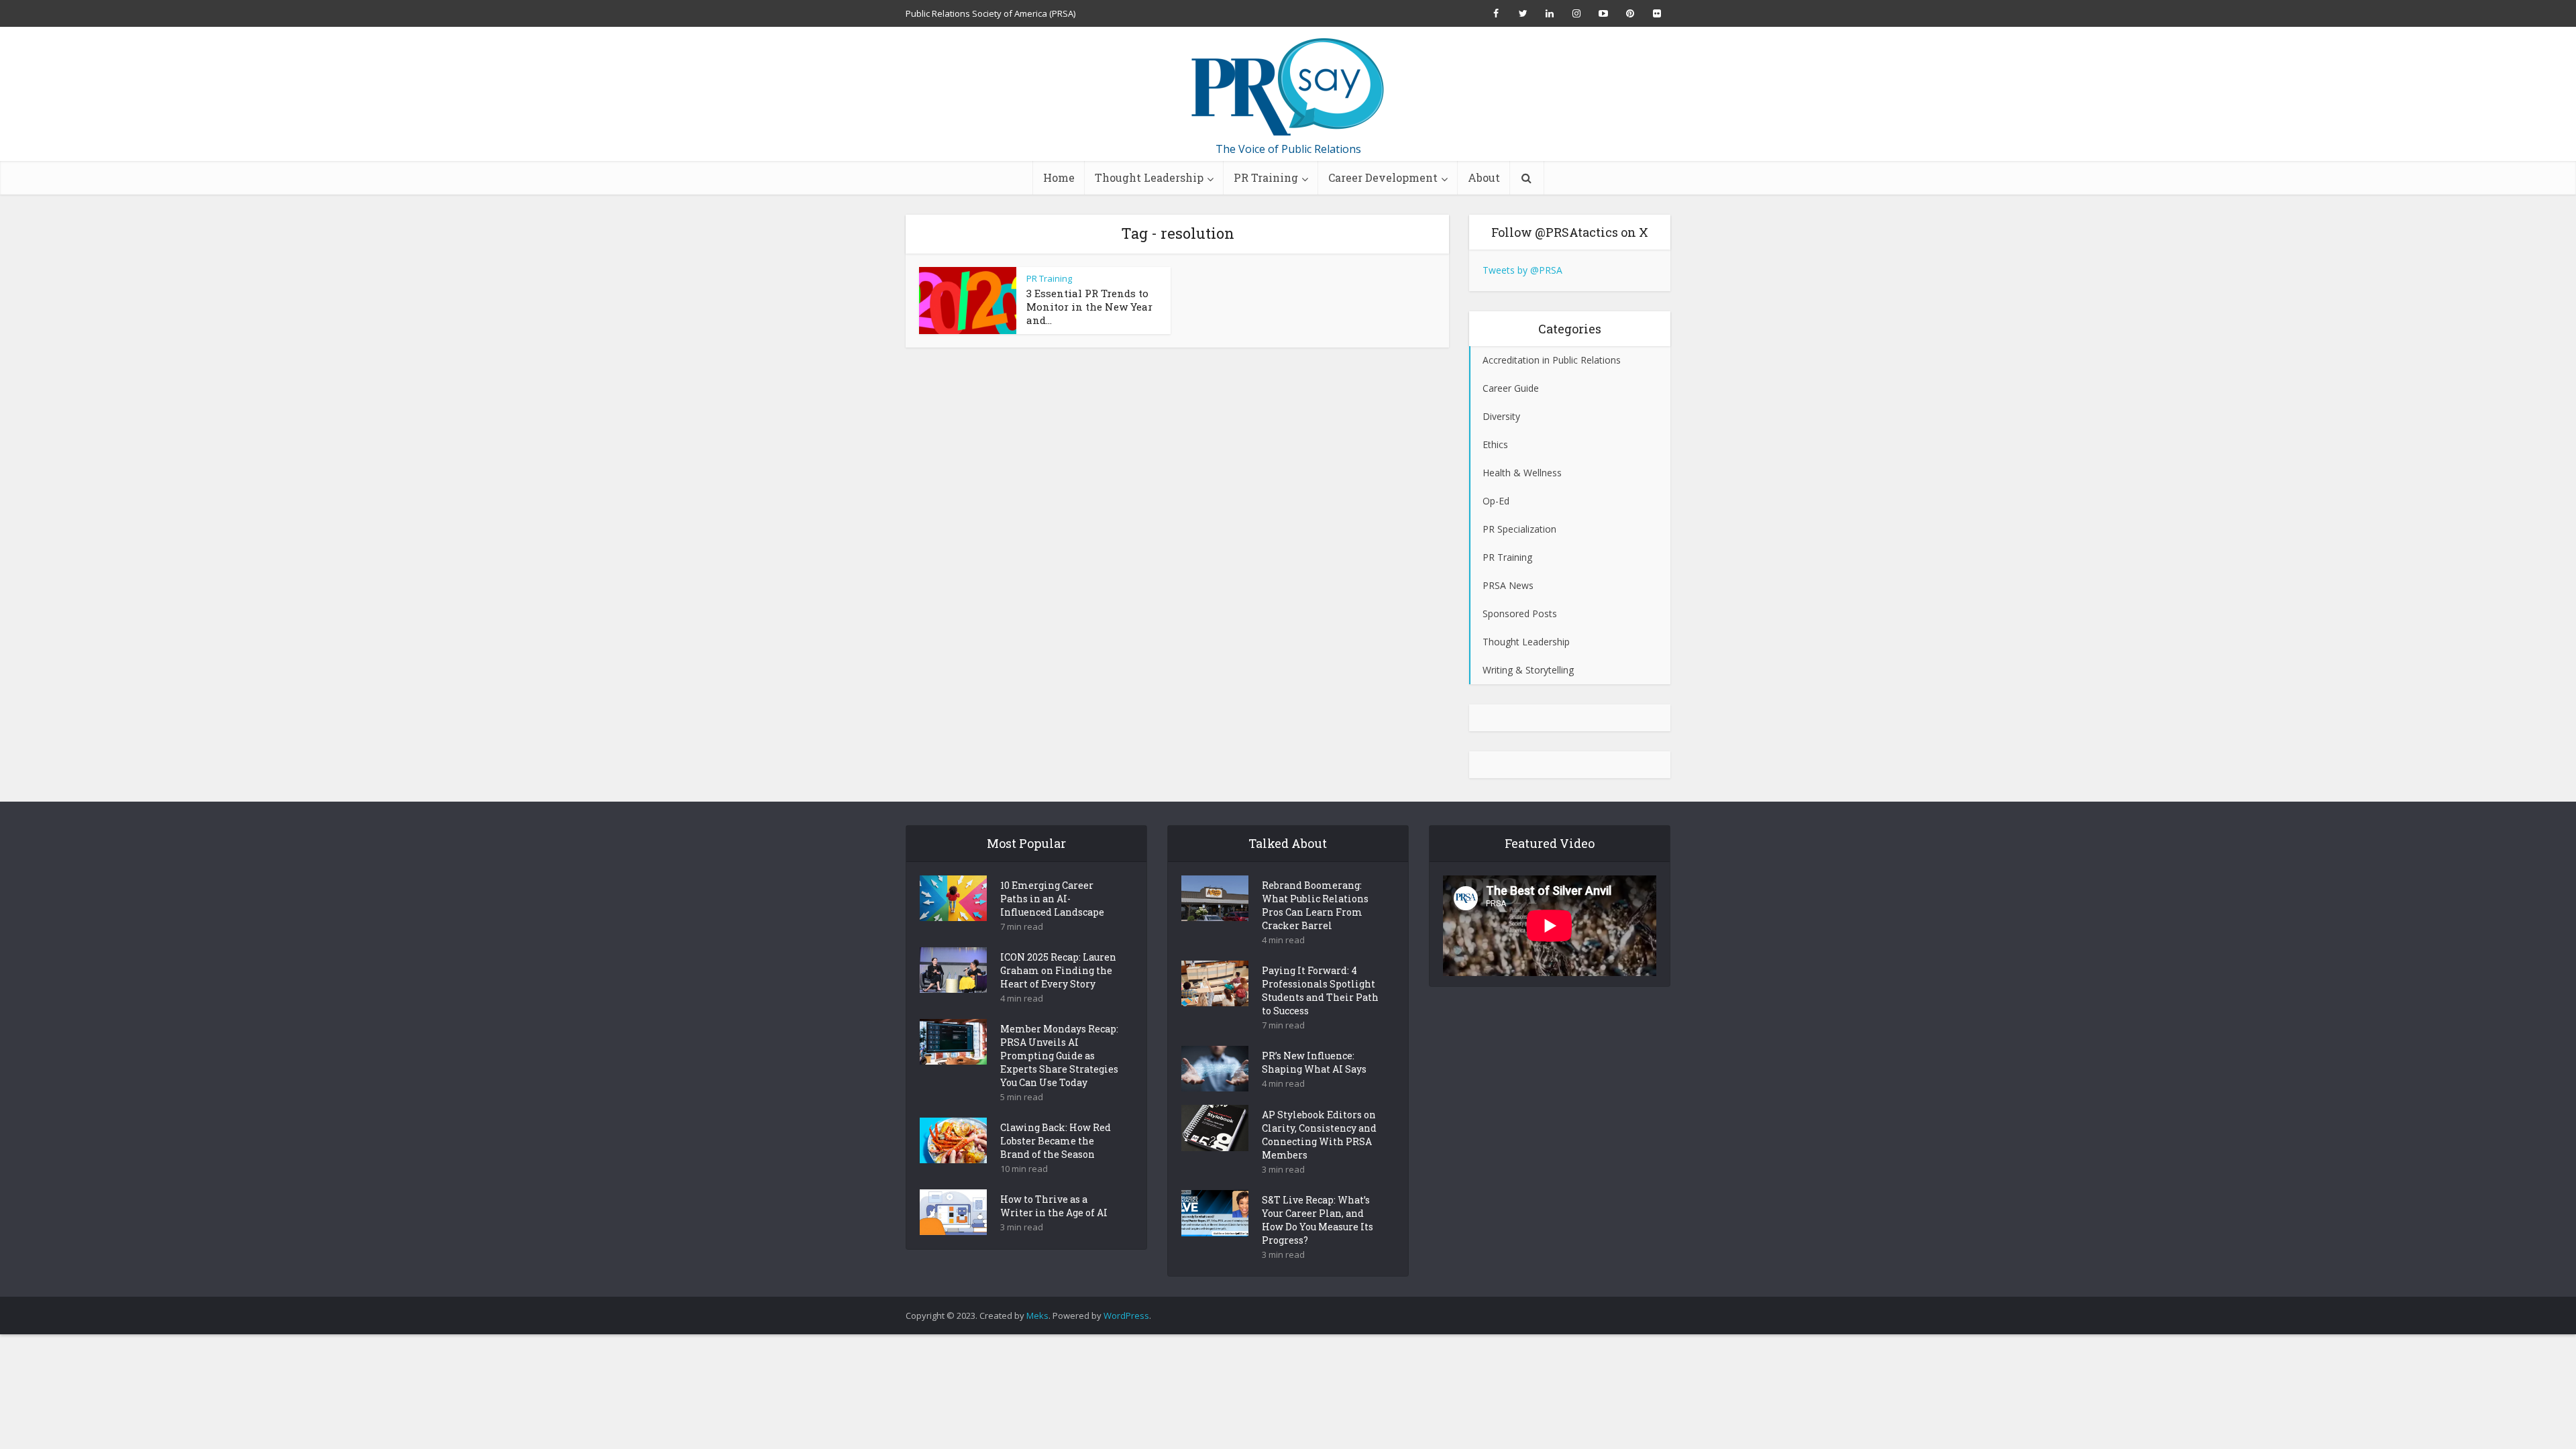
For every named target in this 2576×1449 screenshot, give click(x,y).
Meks (1037, 1316)
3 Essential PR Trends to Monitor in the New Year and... (1089, 307)
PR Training (1266, 177)
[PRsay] (1288, 87)
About (1484, 177)
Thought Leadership (1149, 177)
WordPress (1126, 1316)
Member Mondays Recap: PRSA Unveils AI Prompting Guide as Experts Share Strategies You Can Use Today (1059, 1056)
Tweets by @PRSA (1522, 270)
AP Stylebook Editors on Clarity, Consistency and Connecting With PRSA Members (1319, 1135)
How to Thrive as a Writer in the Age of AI (1054, 1206)
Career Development (1383, 177)
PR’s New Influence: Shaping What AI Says (1314, 1062)
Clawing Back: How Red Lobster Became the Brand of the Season (1056, 1141)
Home (1059, 177)
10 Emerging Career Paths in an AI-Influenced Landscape (1052, 899)
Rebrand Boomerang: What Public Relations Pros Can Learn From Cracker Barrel (1315, 905)
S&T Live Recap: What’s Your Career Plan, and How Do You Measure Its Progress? (1318, 1220)
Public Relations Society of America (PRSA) (990, 13)
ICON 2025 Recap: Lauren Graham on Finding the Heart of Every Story (1058, 970)
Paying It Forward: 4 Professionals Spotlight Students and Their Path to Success (1320, 990)
